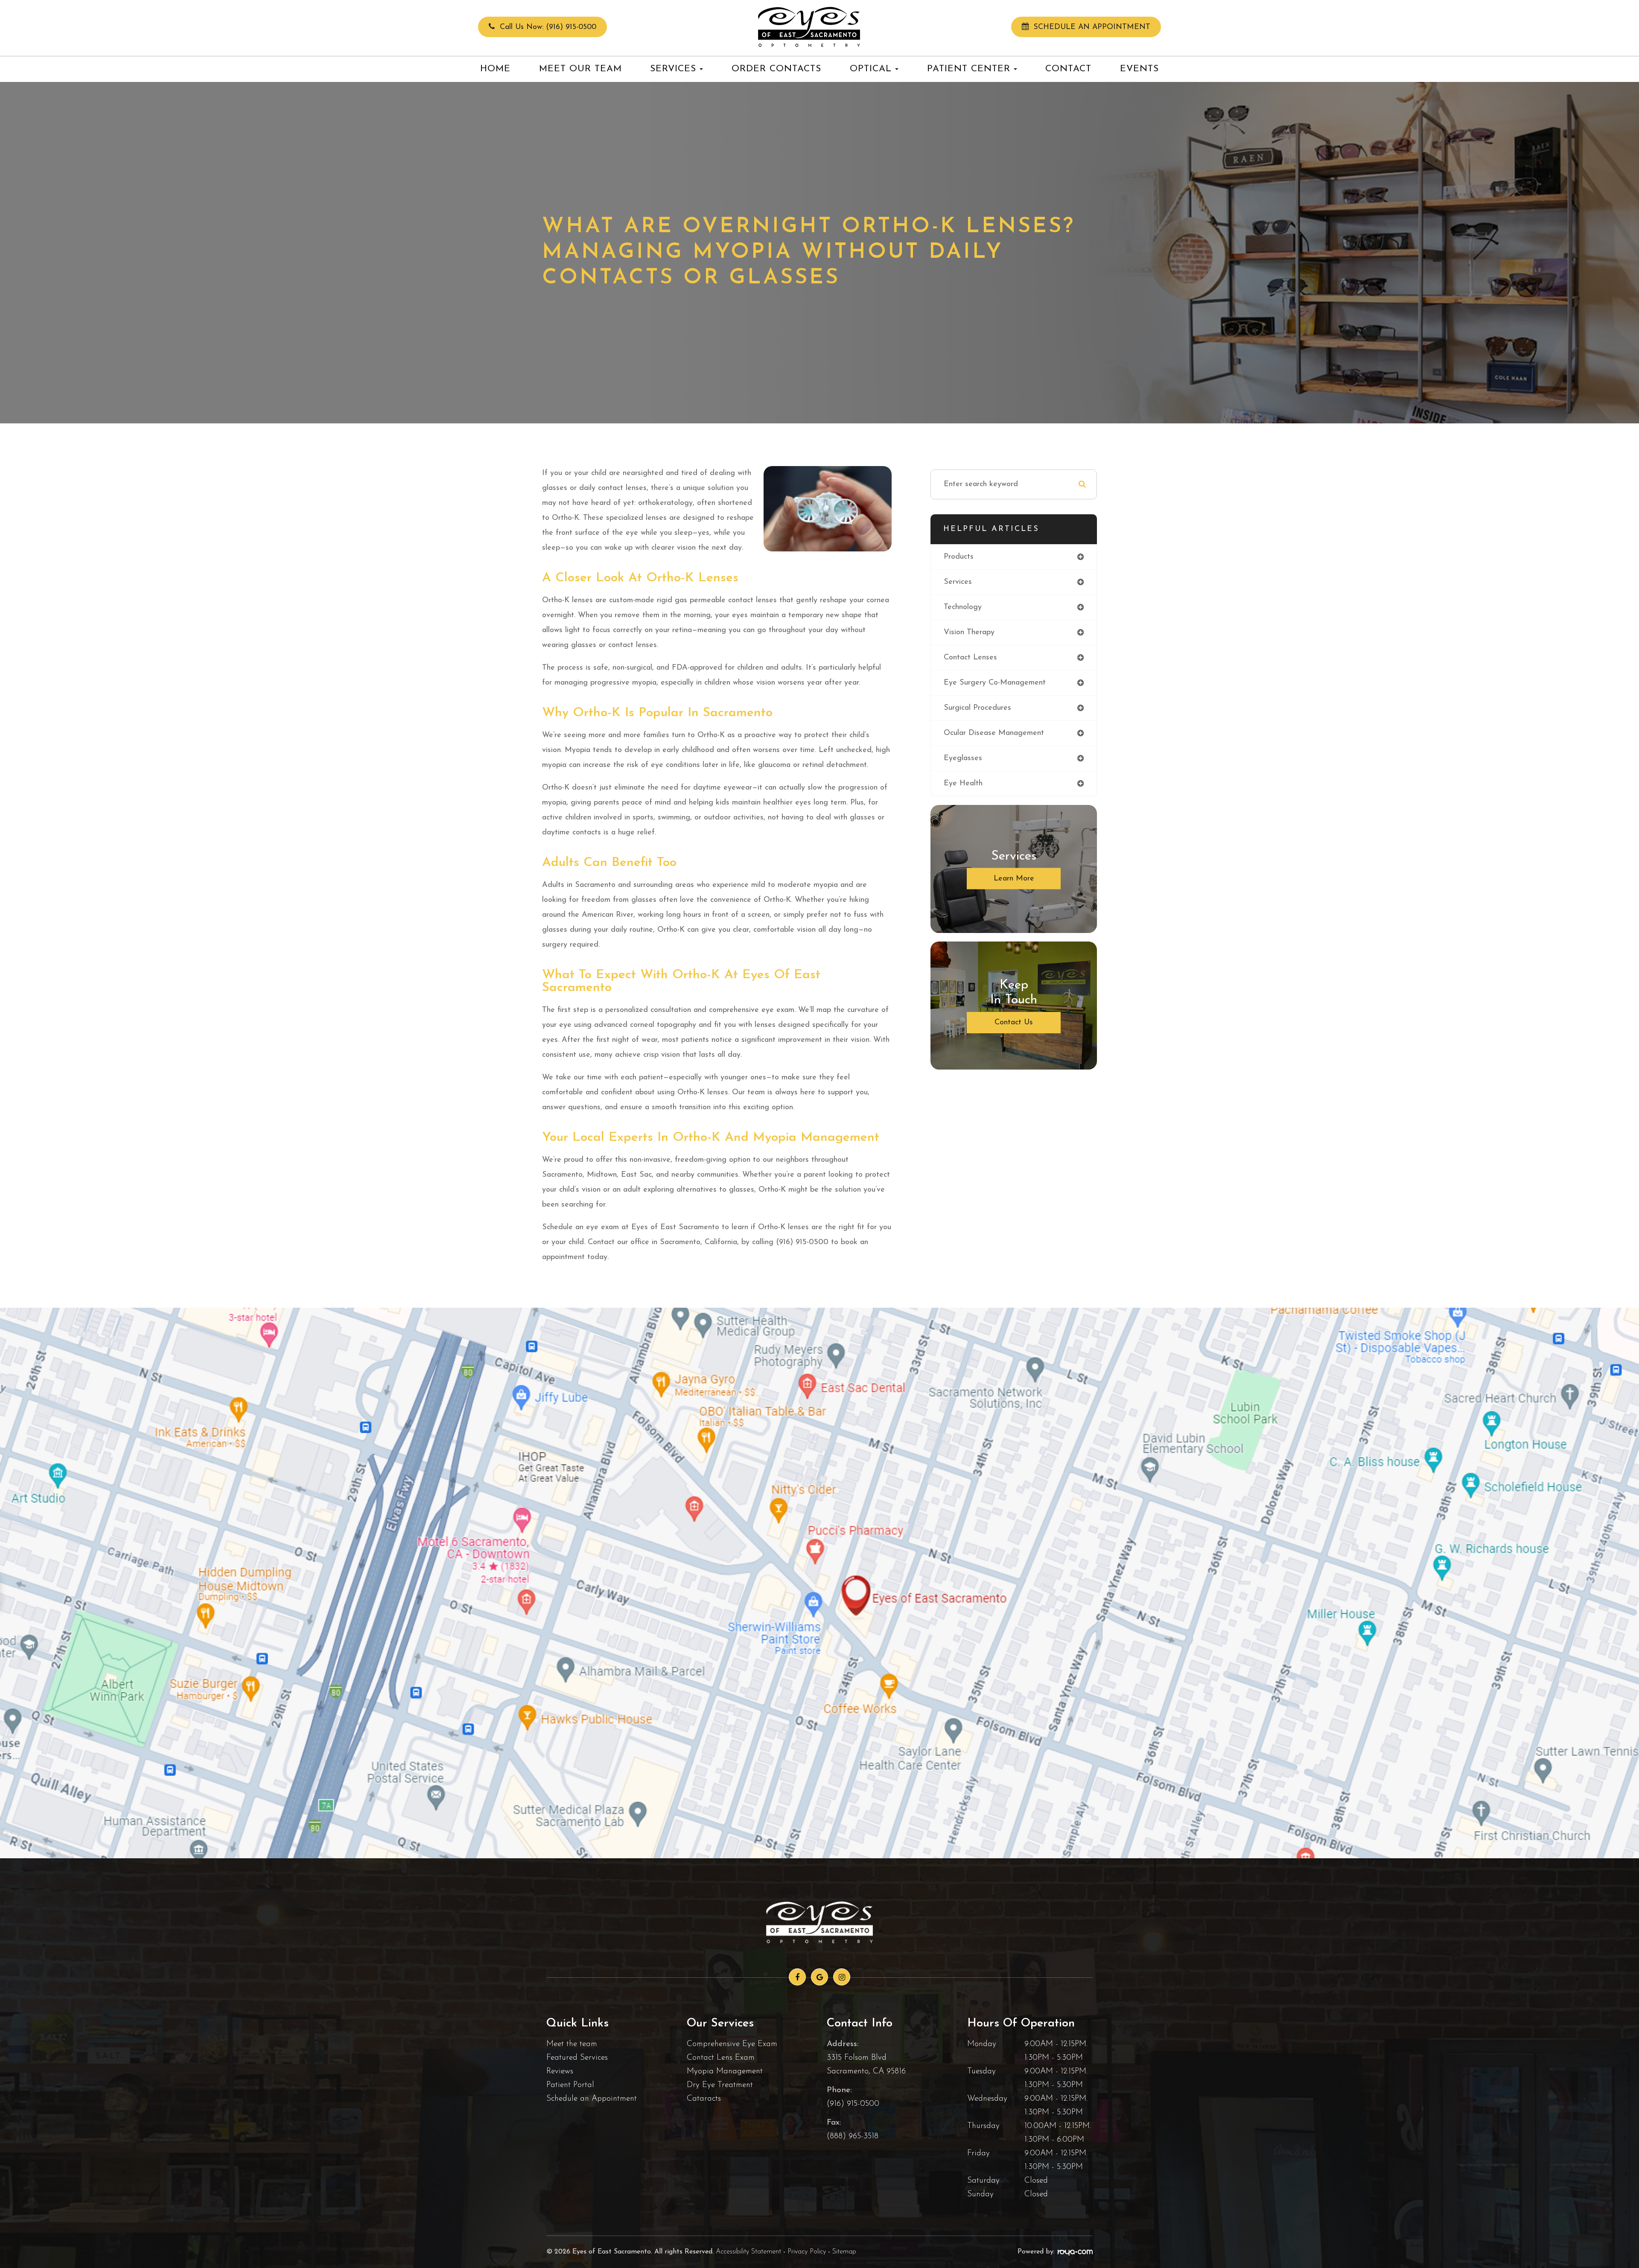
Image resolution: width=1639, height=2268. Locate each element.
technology (963, 607)
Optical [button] (871, 69)
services (958, 582)
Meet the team (572, 2044)
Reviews (560, 2071)
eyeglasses (963, 758)
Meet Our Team (580, 69)
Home (495, 69)
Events (1139, 69)
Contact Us (1014, 1023)
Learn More (1014, 879)
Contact (1068, 69)
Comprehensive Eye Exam (732, 2044)
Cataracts (704, 2099)
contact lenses (970, 658)
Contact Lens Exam (721, 2058)
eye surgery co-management (995, 683)
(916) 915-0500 (853, 2104)
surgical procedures (977, 708)
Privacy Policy (807, 2252)
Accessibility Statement (748, 2252)
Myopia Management (725, 2071)
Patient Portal (570, 2085)
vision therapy (969, 633)
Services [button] (673, 69)
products (959, 557)
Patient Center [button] (969, 69)
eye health (963, 784)
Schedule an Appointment (592, 2099)
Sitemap (844, 2252)
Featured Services (577, 2058)
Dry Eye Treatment (720, 2085)
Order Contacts (776, 69)
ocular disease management (994, 733)
